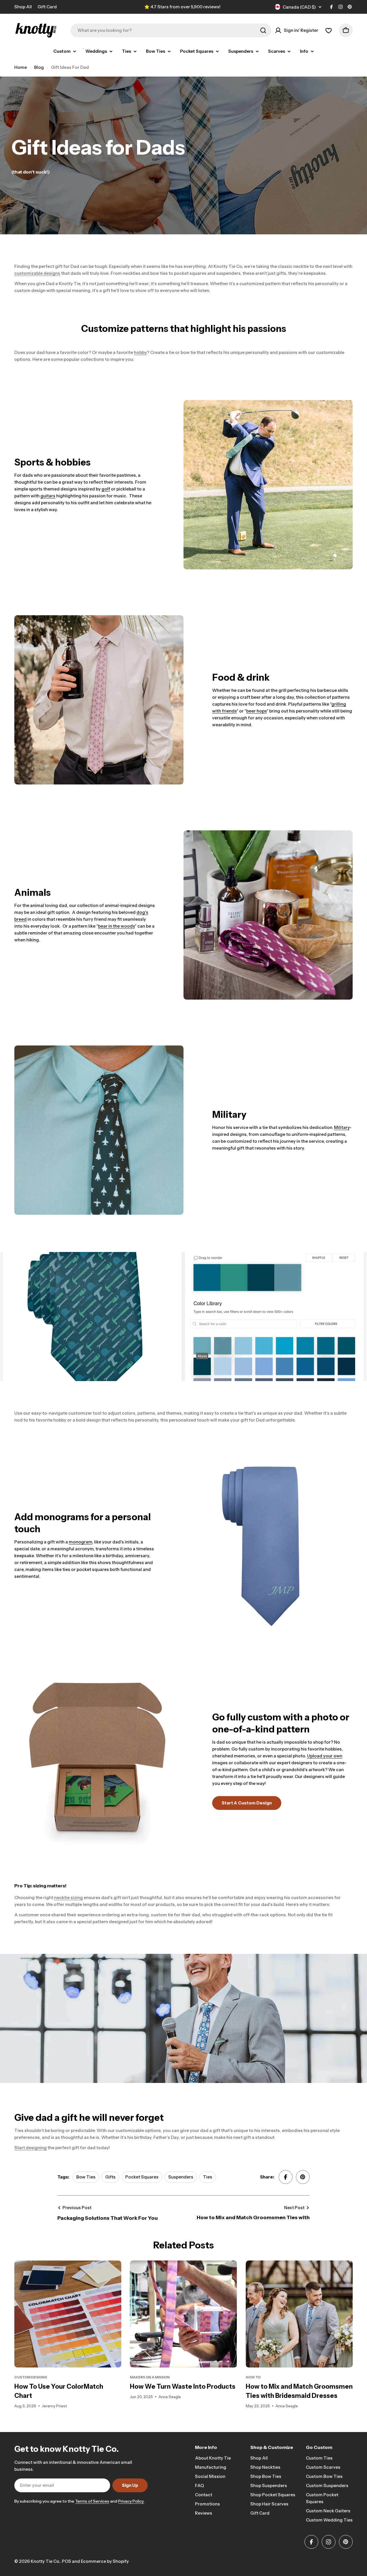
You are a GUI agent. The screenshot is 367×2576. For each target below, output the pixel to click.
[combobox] (171, 30)
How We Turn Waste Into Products (183, 2387)
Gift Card (47, 7)
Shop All (23, 7)
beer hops (256, 711)
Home (21, 67)
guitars (48, 496)
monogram (80, 1542)
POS (67, 2561)
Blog (39, 67)
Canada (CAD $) (299, 7)
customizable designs (37, 273)
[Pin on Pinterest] (303, 2177)
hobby (140, 352)
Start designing (31, 2148)
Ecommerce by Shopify (105, 2561)
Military (342, 1127)
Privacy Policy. (131, 2501)
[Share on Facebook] (286, 2177)
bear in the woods (116, 926)
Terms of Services (92, 2501)
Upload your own (325, 1756)
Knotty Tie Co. (45, 2561)
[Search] (263, 30)
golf (106, 489)
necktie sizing (69, 1898)
